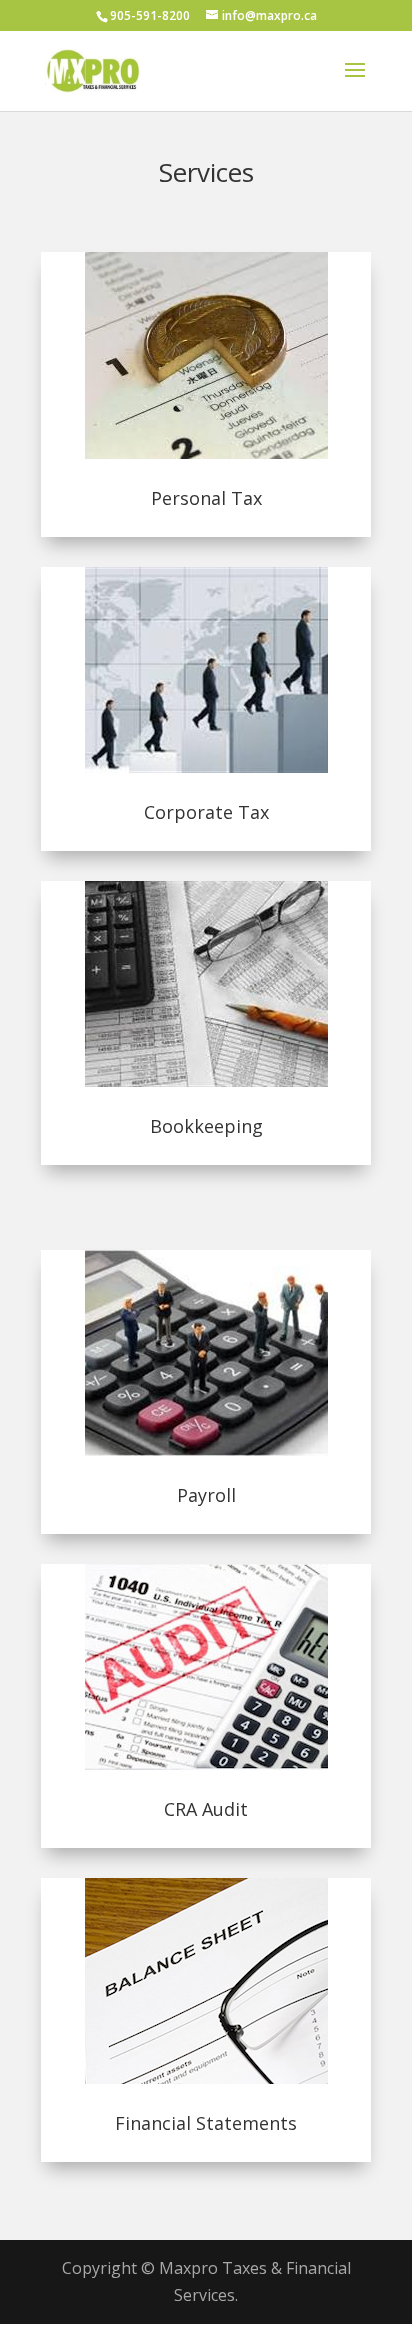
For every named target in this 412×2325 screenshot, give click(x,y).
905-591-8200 (150, 15)
